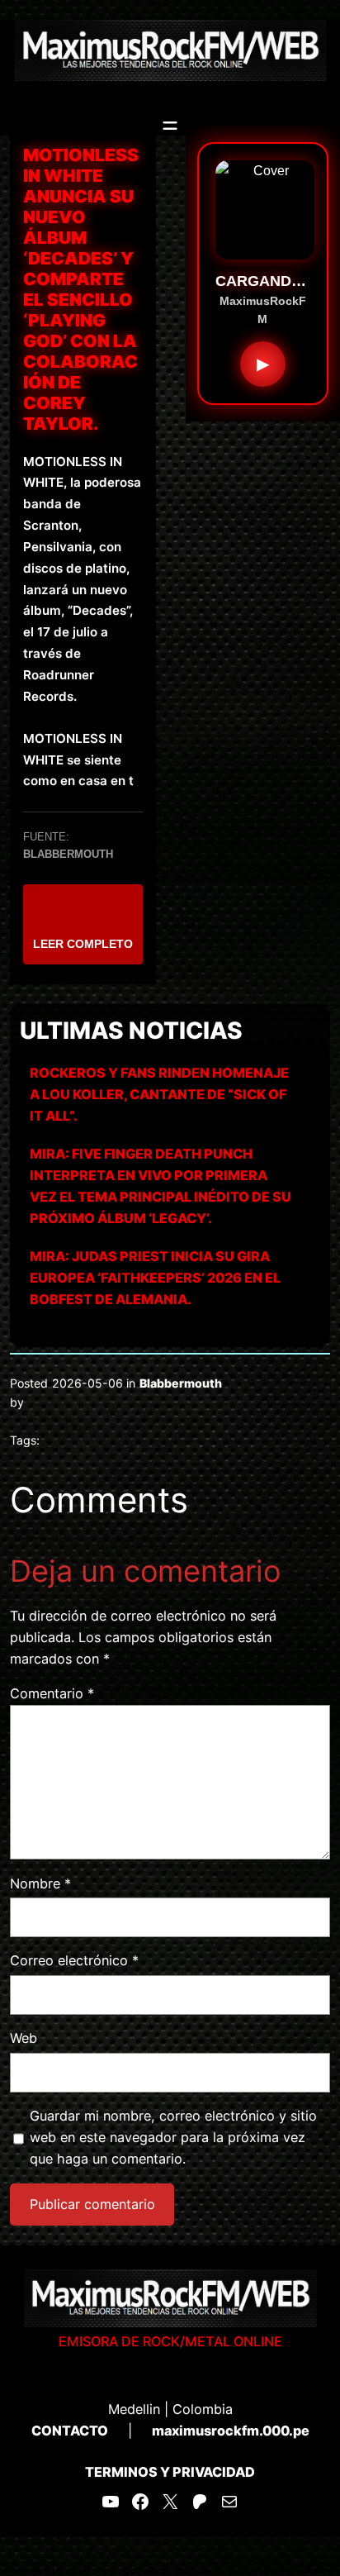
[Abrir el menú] (170, 126)
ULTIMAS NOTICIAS (131, 1031)
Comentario (52, 1693)
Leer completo (83, 944)
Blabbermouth (181, 1383)
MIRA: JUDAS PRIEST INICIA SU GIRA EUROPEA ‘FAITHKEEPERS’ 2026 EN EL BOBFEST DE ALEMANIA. (155, 1278)
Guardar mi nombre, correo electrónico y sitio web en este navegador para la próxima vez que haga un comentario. (173, 2137)
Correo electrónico (74, 1960)
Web (24, 2038)
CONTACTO (70, 2431)
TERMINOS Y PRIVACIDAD (170, 2472)
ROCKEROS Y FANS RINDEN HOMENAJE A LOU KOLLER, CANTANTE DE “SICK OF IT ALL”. (159, 1094)
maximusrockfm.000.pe (231, 2431)
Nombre (40, 1883)
